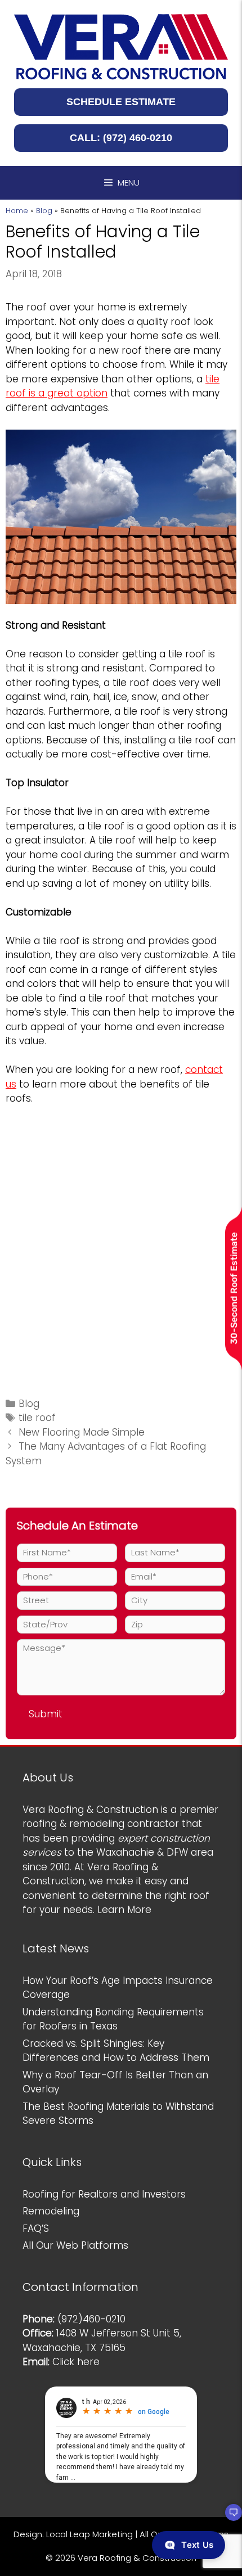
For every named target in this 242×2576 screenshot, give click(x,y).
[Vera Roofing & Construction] (121, 46)
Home (17, 211)
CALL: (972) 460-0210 (121, 138)
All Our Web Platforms (75, 2245)
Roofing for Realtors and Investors (104, 2194)
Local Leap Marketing (89, 2534)
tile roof (37, 1418)
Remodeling (51, 2211)
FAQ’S (36, 2228)
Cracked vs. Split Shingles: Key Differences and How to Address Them (116, 2051)
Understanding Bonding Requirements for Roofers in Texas (113, 2019)
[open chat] (228, 2518)
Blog (44, 211)
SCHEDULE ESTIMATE (121, 102)
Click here (76, 2362)
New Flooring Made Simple (82, 1432)
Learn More (124, 1910)
